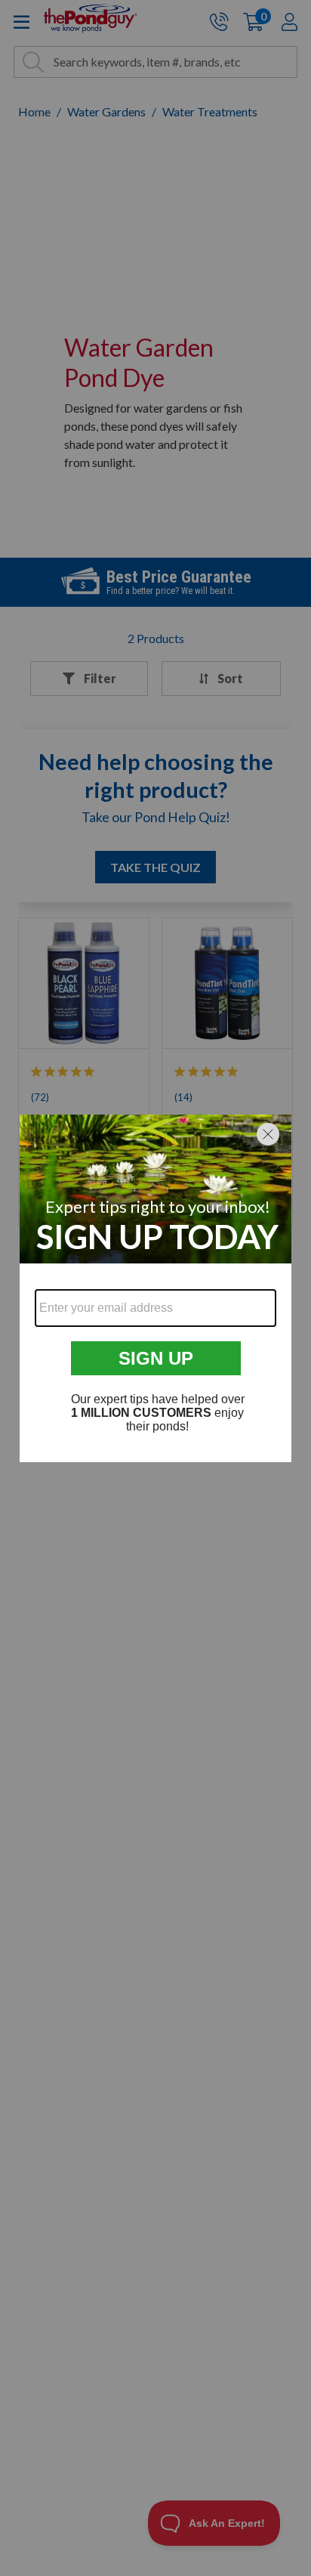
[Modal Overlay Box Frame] (155, 1288)
